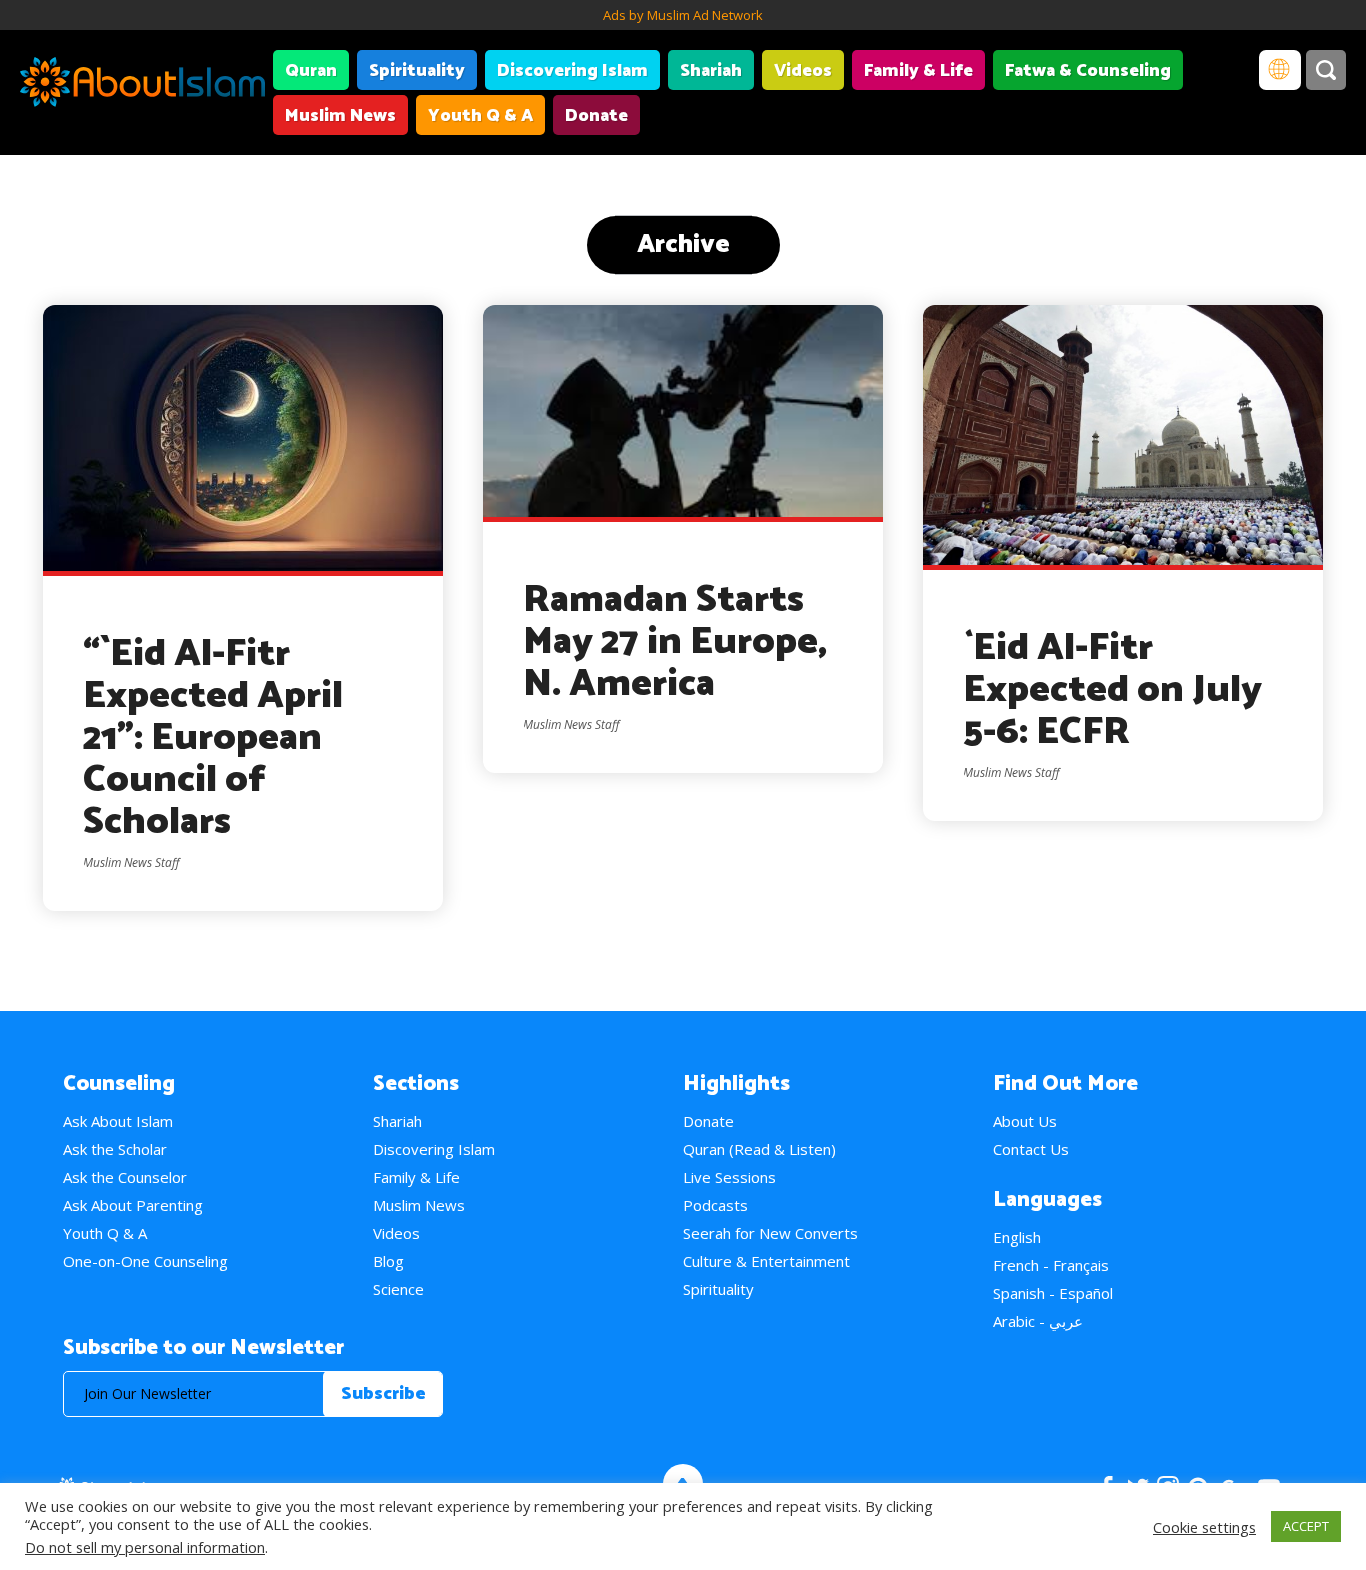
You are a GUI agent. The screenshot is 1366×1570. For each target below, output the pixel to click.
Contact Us (1031, 1149)
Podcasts (715, 1205)
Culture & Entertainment (766, 1261)
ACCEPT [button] (1306, 1526)
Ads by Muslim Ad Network (683, 15)
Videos (803, 71)
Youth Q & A (480, 116)
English (1017, 1237)
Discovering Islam (572, 71)
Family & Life (918, 71)
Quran (311, 71)
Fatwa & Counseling (1088, 71)
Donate (596, 116)
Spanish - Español (1053, 1293)
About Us (1025, 1121)
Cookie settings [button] (1204, 1527)
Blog (388, 1261)
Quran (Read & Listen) (759, 1149)
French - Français (1051, 1265)
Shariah (711, 71)
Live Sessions (729, 1177)
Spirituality (417, 71)
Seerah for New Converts (770, 1233)
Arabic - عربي (1038, 1321)
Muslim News (340, 116)
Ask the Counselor (125, 1177)
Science (398, 1289)
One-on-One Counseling (145, 1261)
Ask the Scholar (115, 1149)
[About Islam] (142, 85)
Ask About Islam (118, 1121)
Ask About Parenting (133, 1205)
